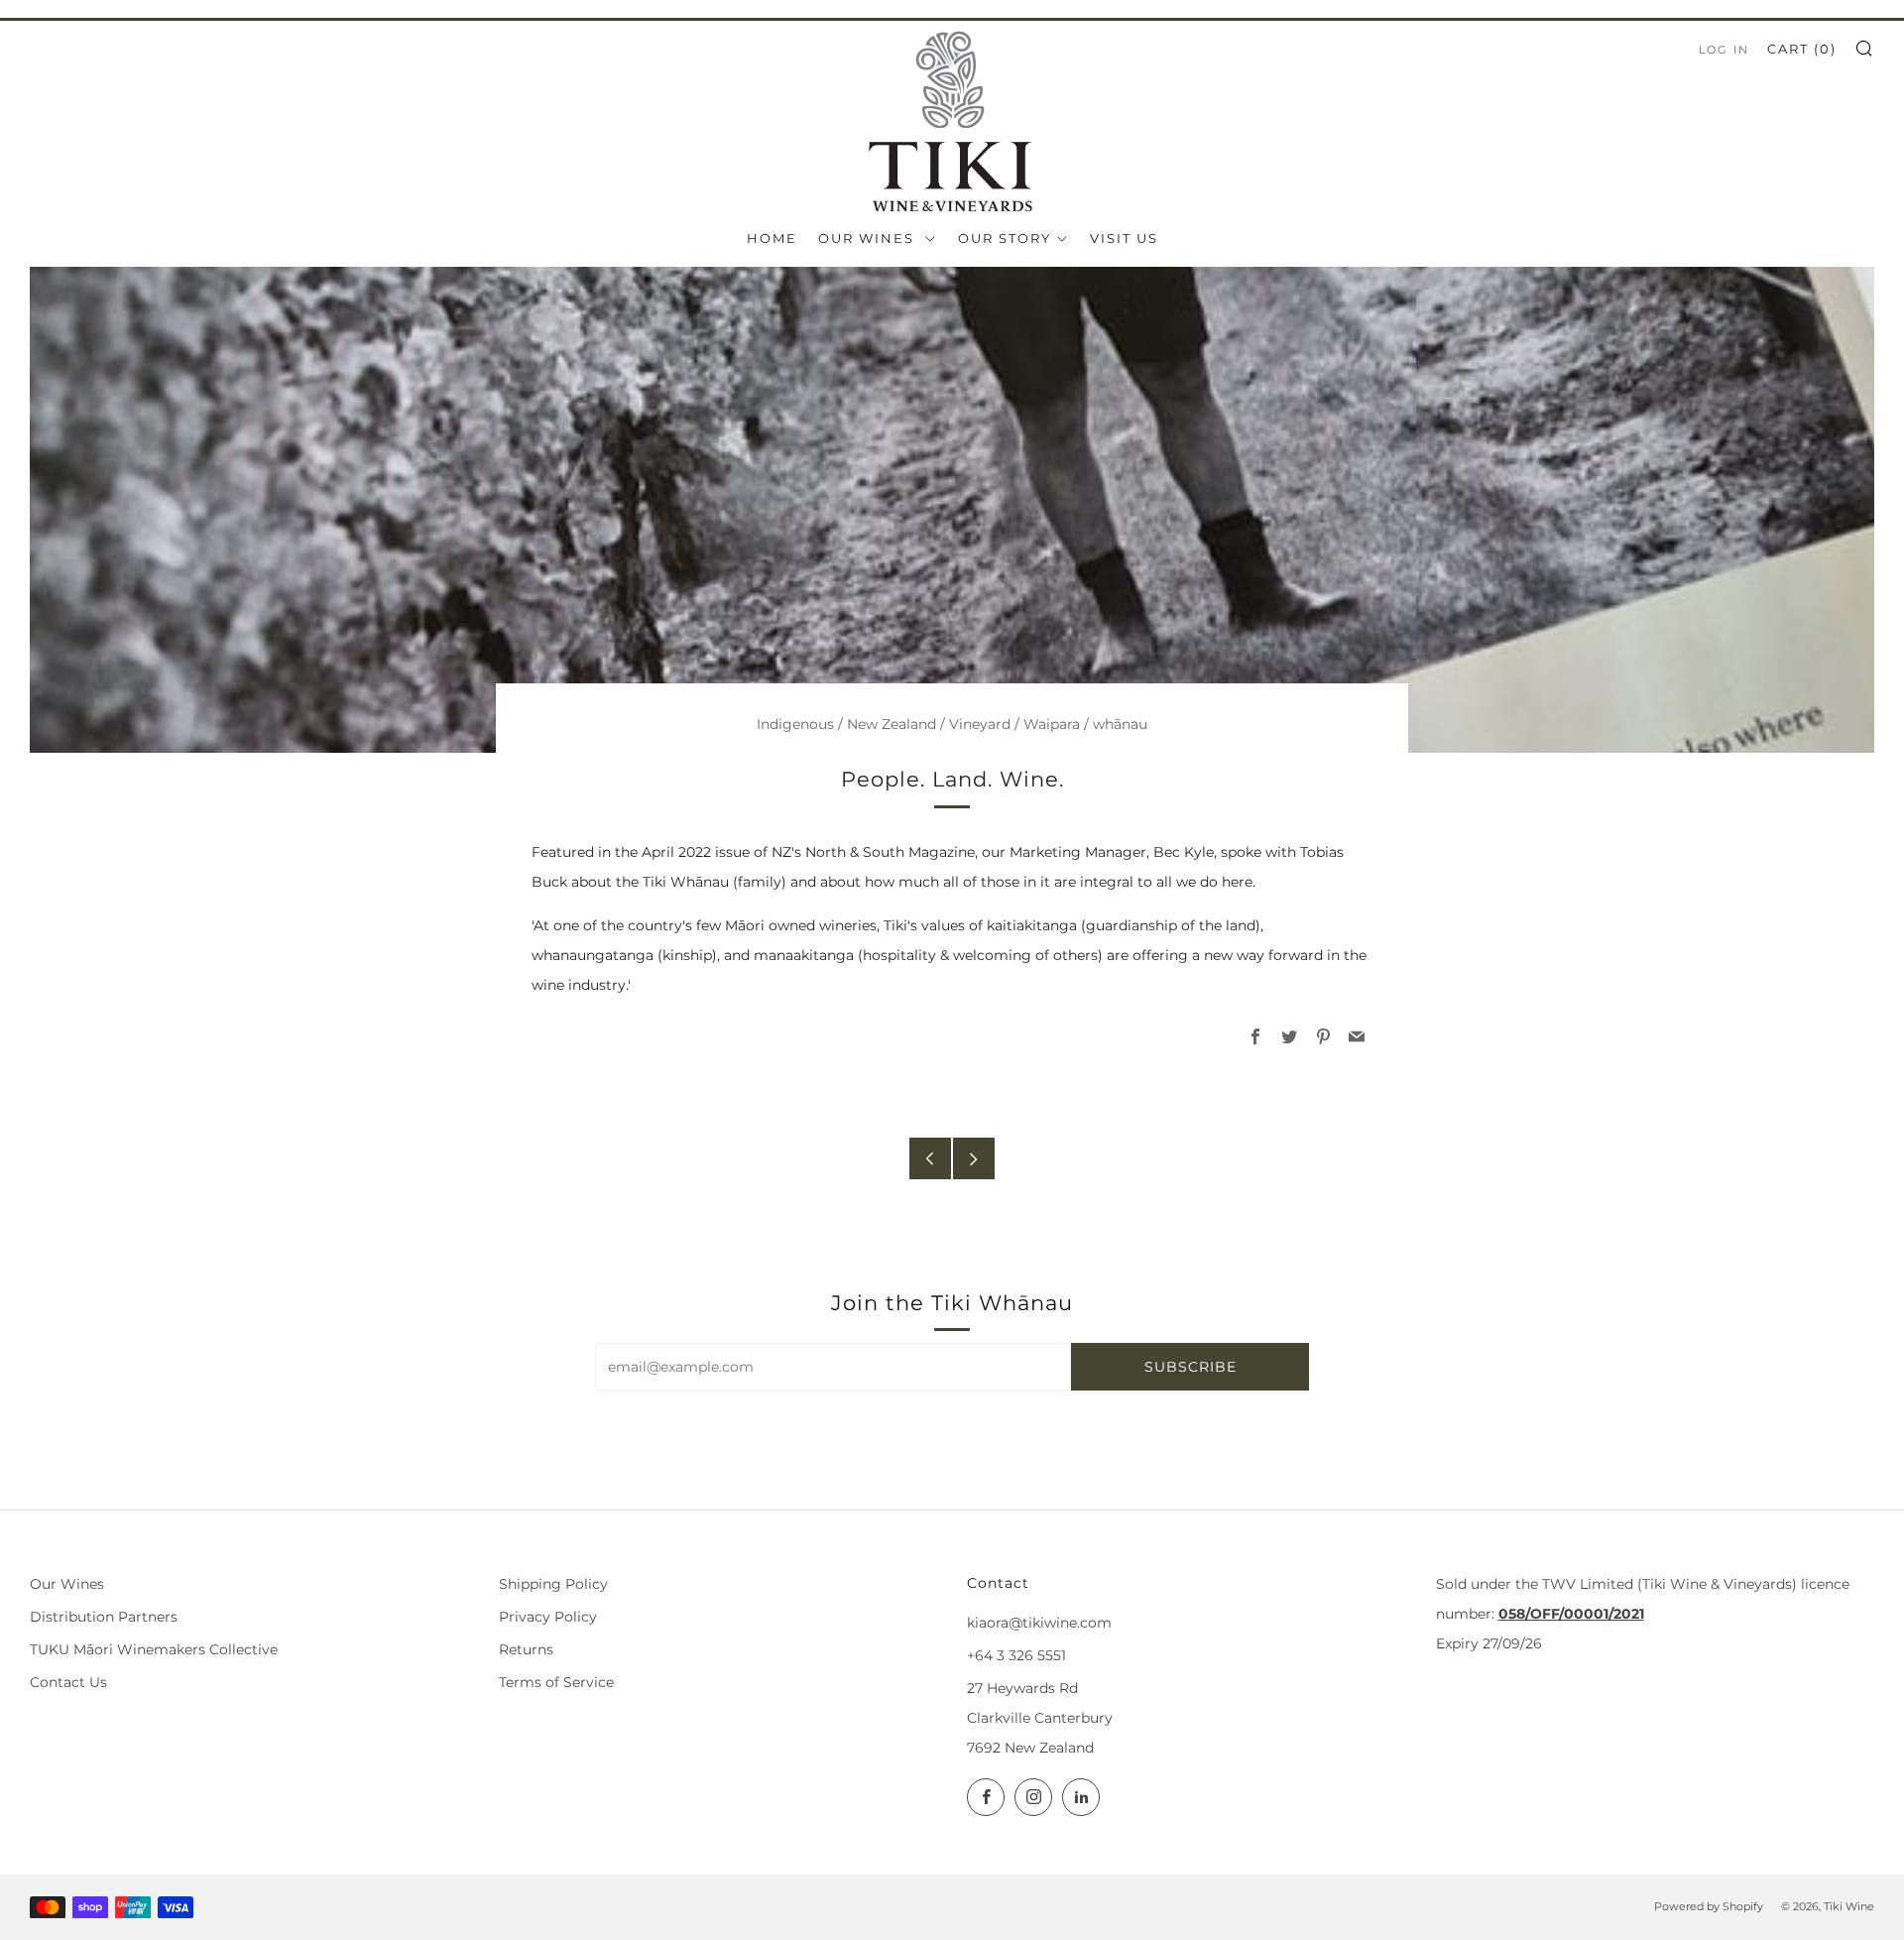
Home (772, 238)
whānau (1120, 724)
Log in (1724, 50)
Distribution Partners (104, 1617)
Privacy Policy (548, 1617)
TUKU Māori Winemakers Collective (154, 1649)
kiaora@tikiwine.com (1039, 1623)
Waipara (1052, 724)
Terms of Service (556, 1682)
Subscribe (1190, 1367)
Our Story (1005, 238)
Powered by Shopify (1709, 1906)
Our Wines (869, 238)
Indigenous (795, 724)
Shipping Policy (553, 1584)
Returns (526, 1649)
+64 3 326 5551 (1016, 1655)
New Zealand (892, 724)
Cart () (1802, 49)
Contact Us (68, 1682)
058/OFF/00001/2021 (1571, 1614)
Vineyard (980, 724)
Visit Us (1124, 238)
